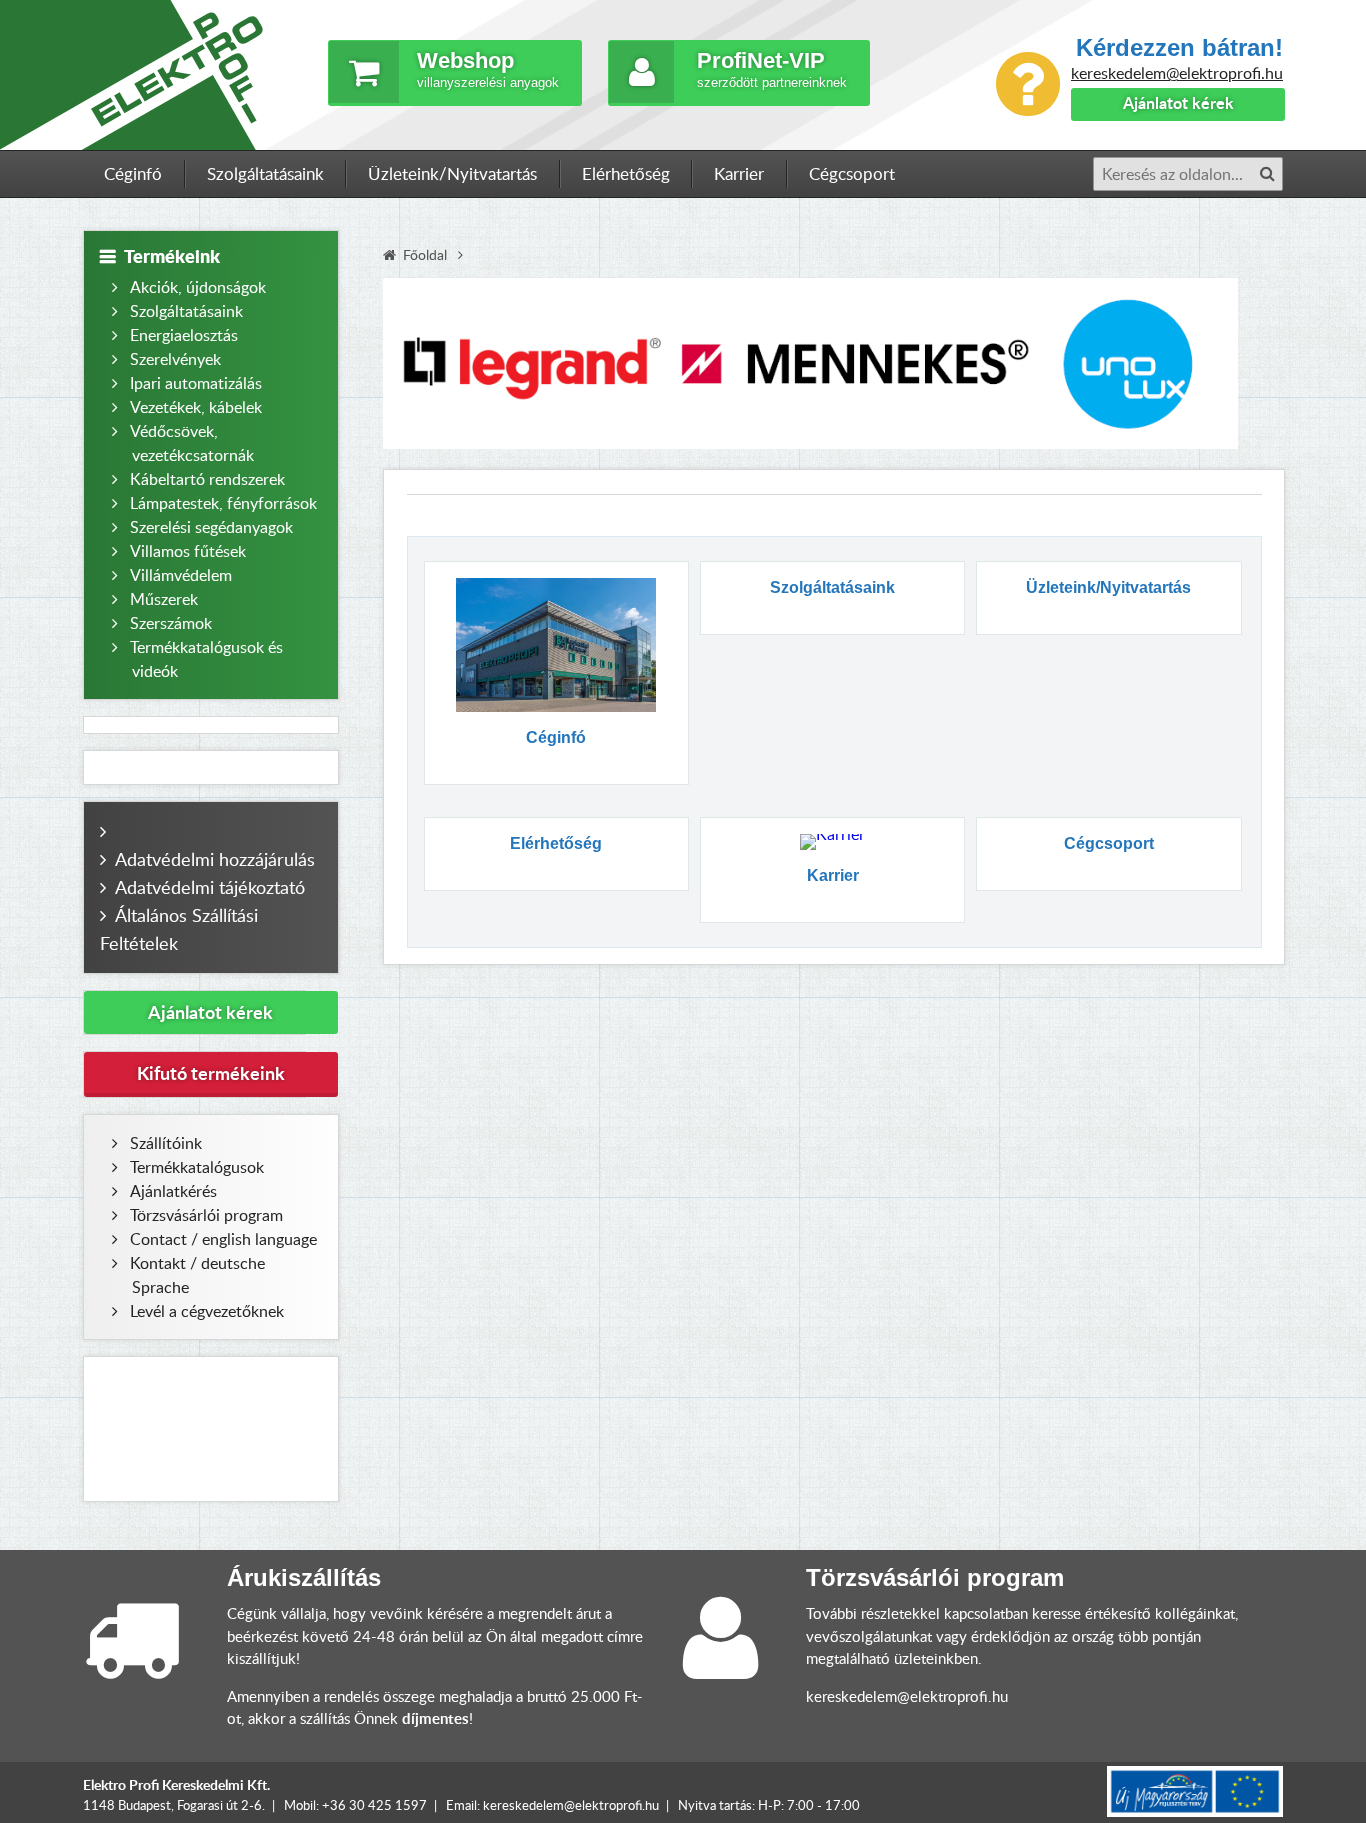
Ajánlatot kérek (1178, 102)
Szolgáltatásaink (265, 173)
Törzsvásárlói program (206, 1215)
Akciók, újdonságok (198, 287)
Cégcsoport (852, 173)
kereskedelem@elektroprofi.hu (1177, 73)
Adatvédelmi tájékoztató (210, 887)
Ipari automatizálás (196, 383)
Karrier (739, 173)
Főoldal (425, 254)
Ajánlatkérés (173, 1191)
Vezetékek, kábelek (196, 407)
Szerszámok (171, 623)
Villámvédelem (181, 575)
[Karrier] (832, 842)
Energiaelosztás (184, 335)
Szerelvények (175, 359)
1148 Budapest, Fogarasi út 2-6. (174, 1805)
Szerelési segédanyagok (211, 527)
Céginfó (133, 173)
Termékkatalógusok (197, 1167)
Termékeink (172, 256)
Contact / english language (223, 1239)
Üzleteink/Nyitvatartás (452, 173)
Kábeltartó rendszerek (207, 479)
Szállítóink (166, 1143)
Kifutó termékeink (211, 1073)
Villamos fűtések (188, 551)
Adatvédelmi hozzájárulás (215, 859)
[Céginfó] (556, 645)
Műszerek (164, 599)
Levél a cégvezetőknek (207, 1311)
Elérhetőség (626, 173)
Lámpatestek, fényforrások (223, 503)
